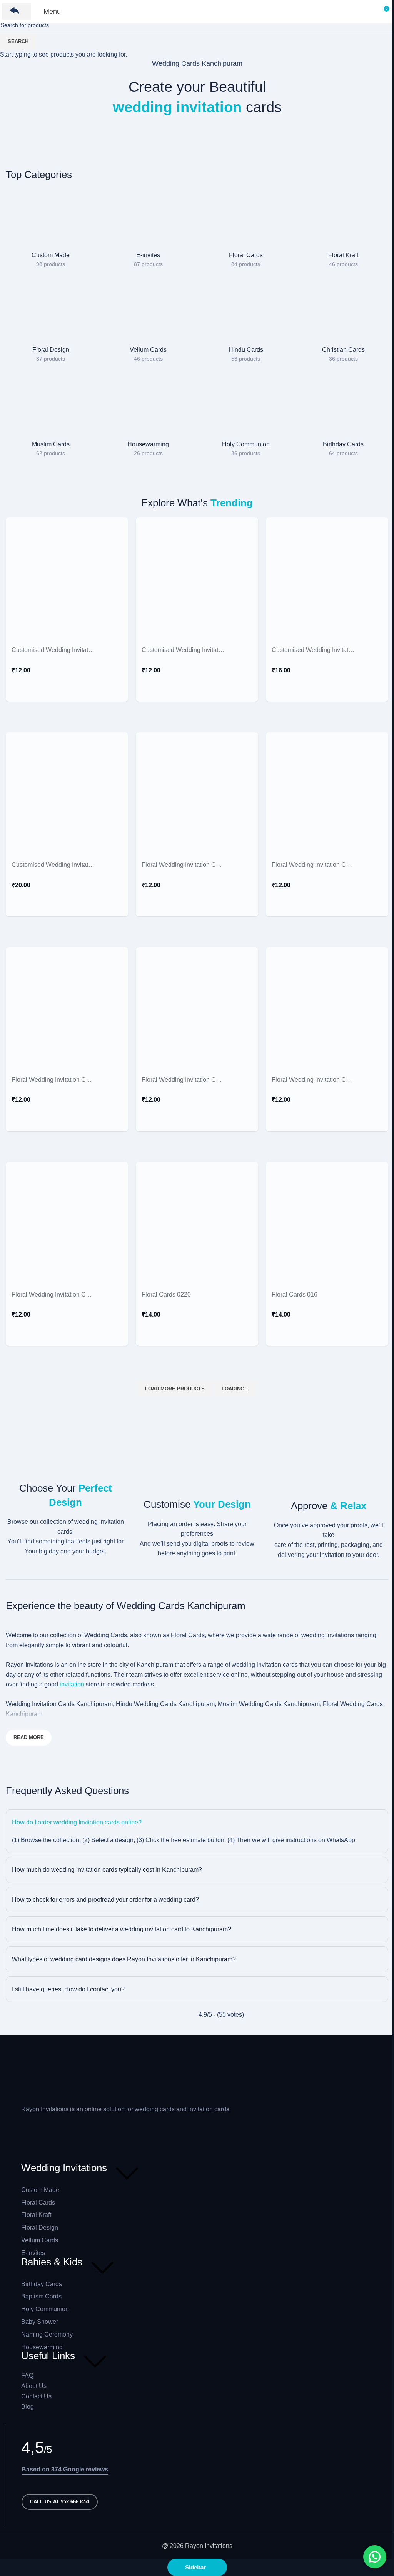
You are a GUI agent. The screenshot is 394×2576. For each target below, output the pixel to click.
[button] (375, 2557)
